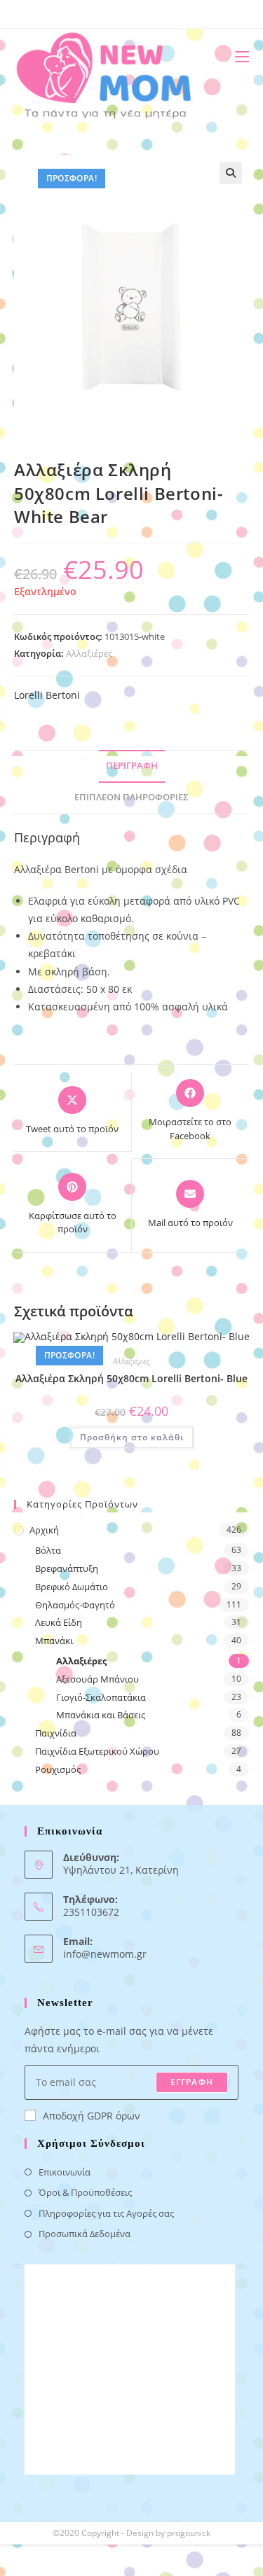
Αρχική (44, 1530)
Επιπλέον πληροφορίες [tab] (131, 797)
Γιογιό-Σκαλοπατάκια (101, 1697)
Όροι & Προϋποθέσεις (85, 2192)
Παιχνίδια (56, 1733)
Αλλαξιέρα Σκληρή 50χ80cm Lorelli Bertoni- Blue (131, 1378)
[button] (231, 173)
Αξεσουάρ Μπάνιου (97, 1679)
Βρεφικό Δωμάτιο (72, 1587)
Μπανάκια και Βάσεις (101, 1715)
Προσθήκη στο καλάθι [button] (132, 1437)
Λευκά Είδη (59, 1622)
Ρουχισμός (58, 1769)
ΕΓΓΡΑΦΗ (192, 2082)
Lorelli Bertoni (47, 695)
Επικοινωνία (65, 2172)
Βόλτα (48, 1550)
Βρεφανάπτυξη (67, 1568)
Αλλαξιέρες (89, 653)
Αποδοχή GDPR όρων (92, 2116)
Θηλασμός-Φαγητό (75, 1605)
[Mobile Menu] (237, 56)
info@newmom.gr (105, 1954)
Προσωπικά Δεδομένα (85, 2234)
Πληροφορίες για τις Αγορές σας (106, 2213)
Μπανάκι (54, 1641)
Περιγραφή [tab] (132, 766)
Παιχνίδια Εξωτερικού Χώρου (97, 1751)
